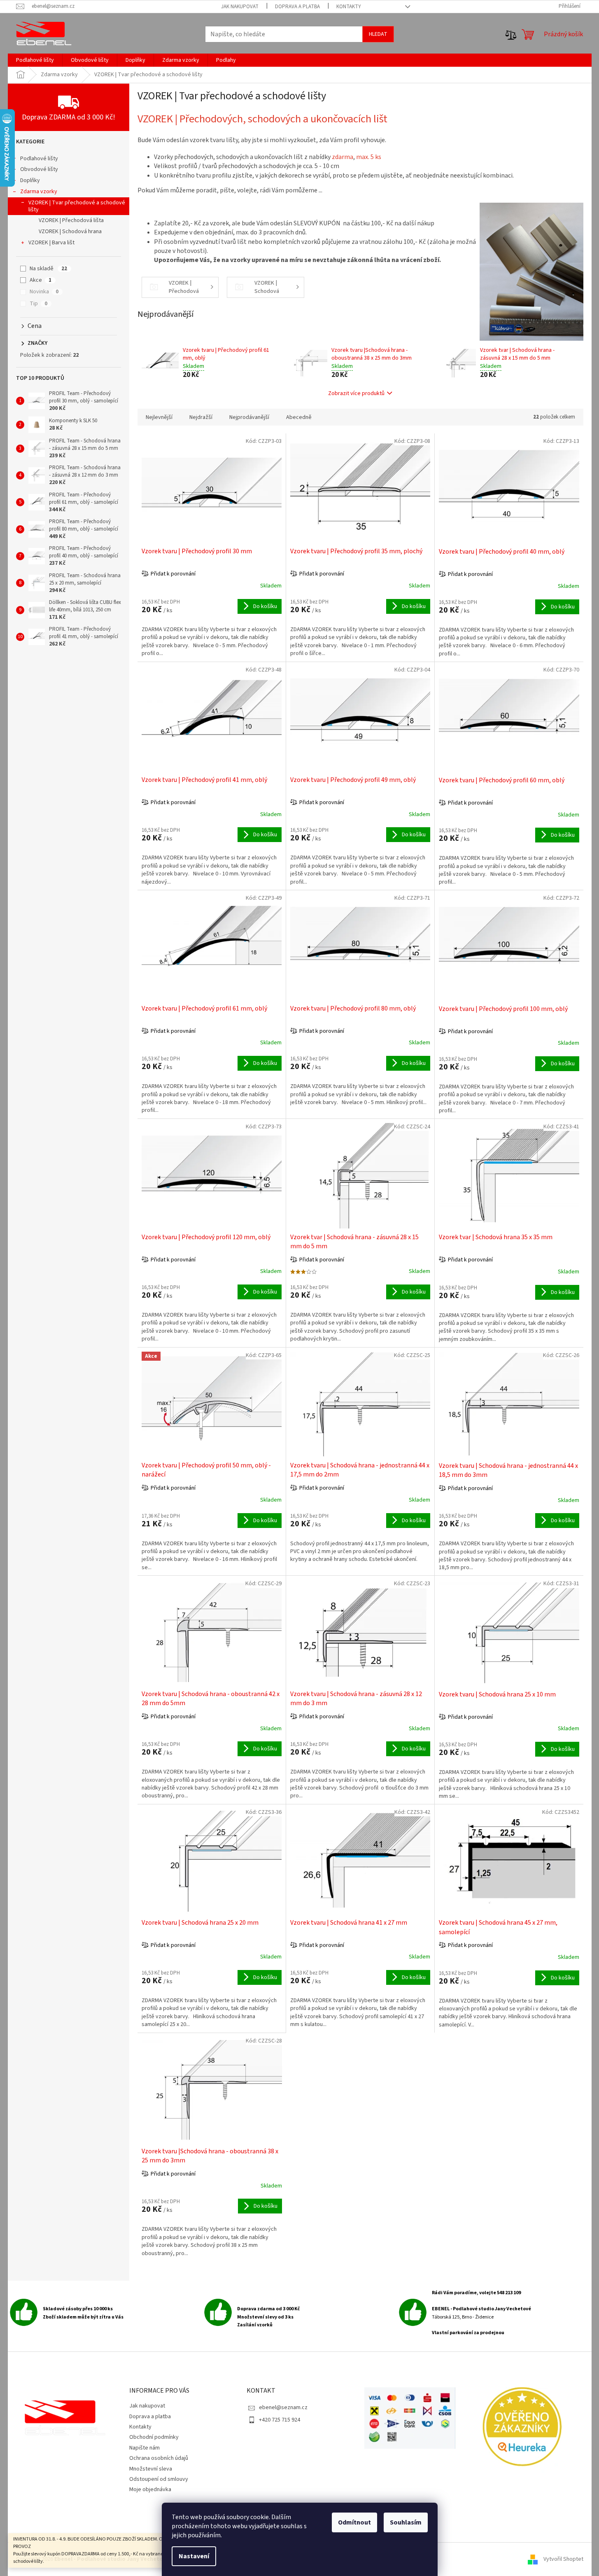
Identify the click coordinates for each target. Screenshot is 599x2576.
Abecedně (299, 417)
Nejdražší (201, 417)
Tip (38, 304)
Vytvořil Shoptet (563, 2559)
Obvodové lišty (39, 169)
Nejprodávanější (249, 417)
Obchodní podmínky (154, 2437)
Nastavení (194, 2556)
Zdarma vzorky (39, 192)
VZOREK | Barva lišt (51, 243)
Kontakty (349, 7)
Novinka (44, 292)
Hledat (378, 34)
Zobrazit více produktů (356, 393)
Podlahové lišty (39, 159)
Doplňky (30, 180)
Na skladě (48, 269)
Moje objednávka (150, 2489)
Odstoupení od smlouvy (159, 2479)
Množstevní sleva (151, 2469)
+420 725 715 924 (280, 2420)
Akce (41, 280)
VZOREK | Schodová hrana (70, 232)
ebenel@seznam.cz (283, 2408)
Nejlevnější (159, 417)
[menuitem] (35, 60)
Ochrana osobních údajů (159, 2458)
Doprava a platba (297, 7)
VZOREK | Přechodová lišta (71, 220)
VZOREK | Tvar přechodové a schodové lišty (77, 206)
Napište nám (145, 2448)
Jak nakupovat (240, 7)
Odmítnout (354, 2522)
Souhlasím (406, 2522)
